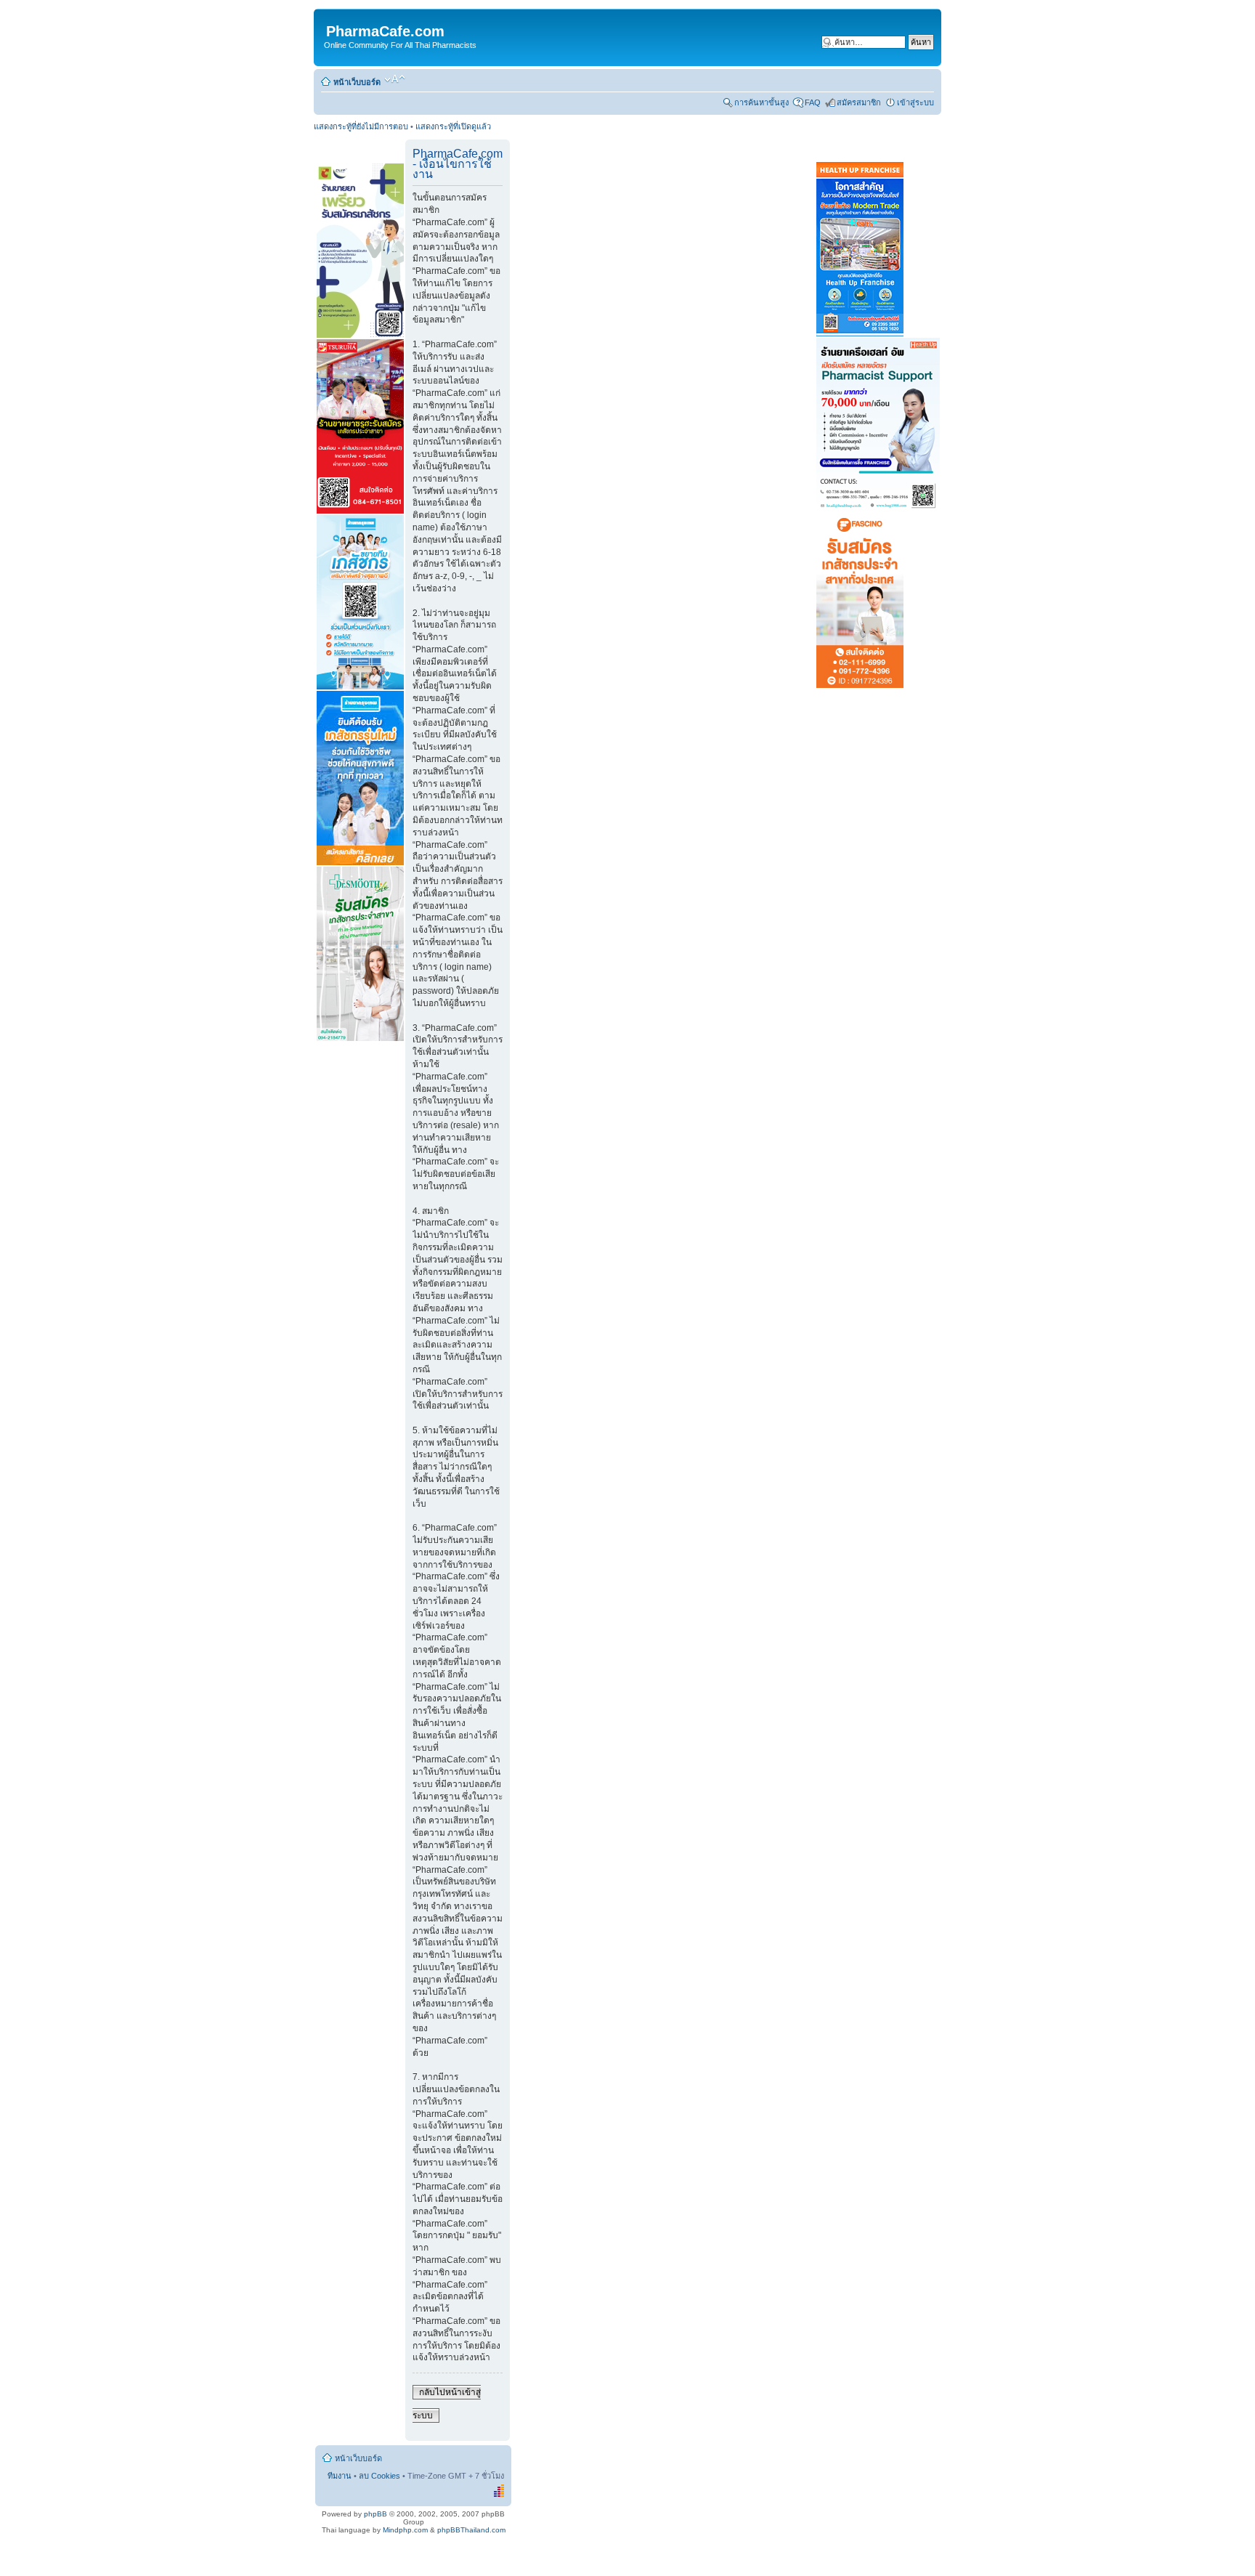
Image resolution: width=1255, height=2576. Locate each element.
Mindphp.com (405, 2530)
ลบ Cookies (379, 2476)
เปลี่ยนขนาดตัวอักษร (395, 79)
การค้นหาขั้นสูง (761, 102)
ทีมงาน (340, 2476)
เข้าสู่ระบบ (915, 102)
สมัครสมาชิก (859, 102)
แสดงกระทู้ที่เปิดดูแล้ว (453, 126)
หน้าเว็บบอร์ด (357, 82)
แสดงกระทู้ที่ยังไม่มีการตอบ (361, 126)
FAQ (813, 102)
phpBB (375, 2514)
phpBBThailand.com (471, 2530)
